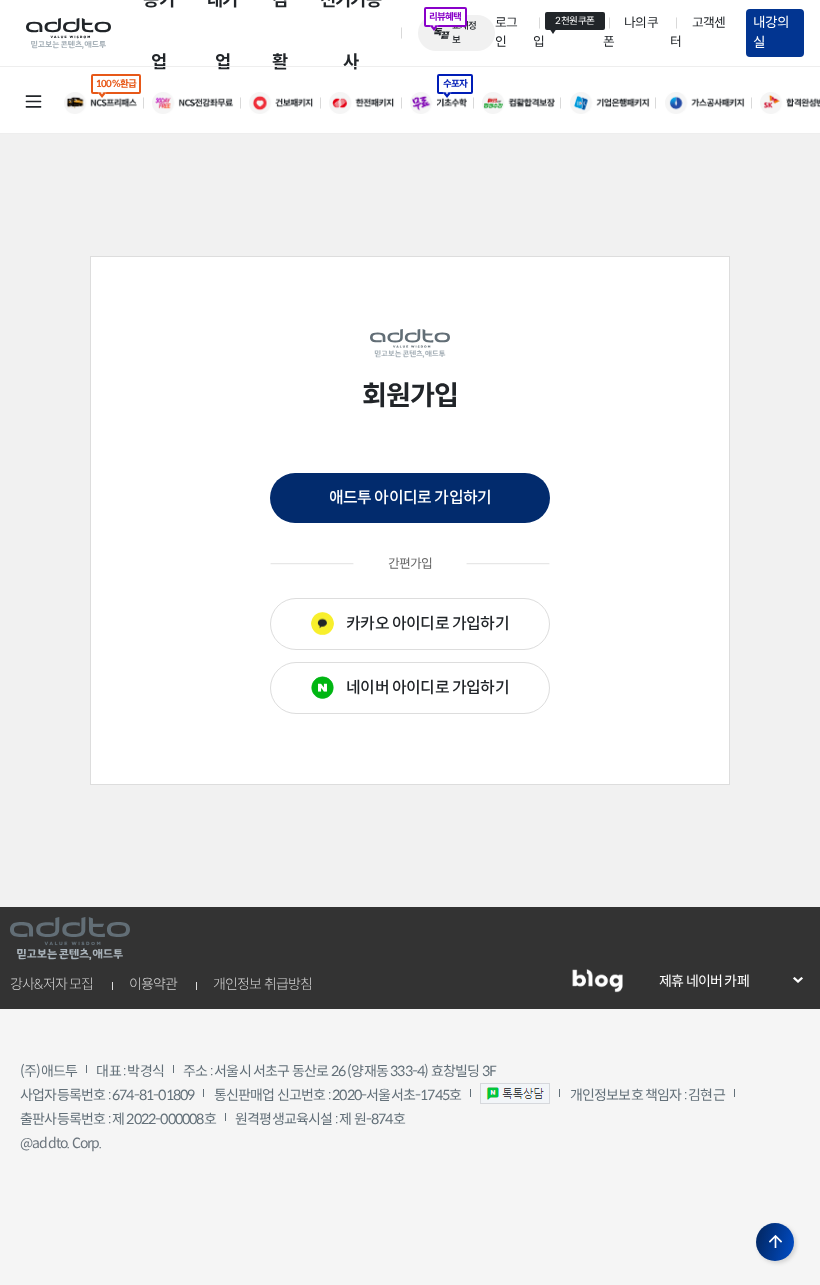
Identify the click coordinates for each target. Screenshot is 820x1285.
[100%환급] (108, 103)
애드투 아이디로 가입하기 (410, 497)
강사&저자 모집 (52, 984)
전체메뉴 (33, 101)
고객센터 (697, 32)
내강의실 (771, 32)
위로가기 (775, 1242)
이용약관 (153, 984)
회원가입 (564, 32)
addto (68, 33)
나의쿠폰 (630, 32)
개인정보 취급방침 (263, 984)
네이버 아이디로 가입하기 (427, 687)
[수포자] (446, 103)
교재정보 (464, 33)
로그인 (506, 32)
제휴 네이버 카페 (704, 981)
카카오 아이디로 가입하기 (427, 623)
